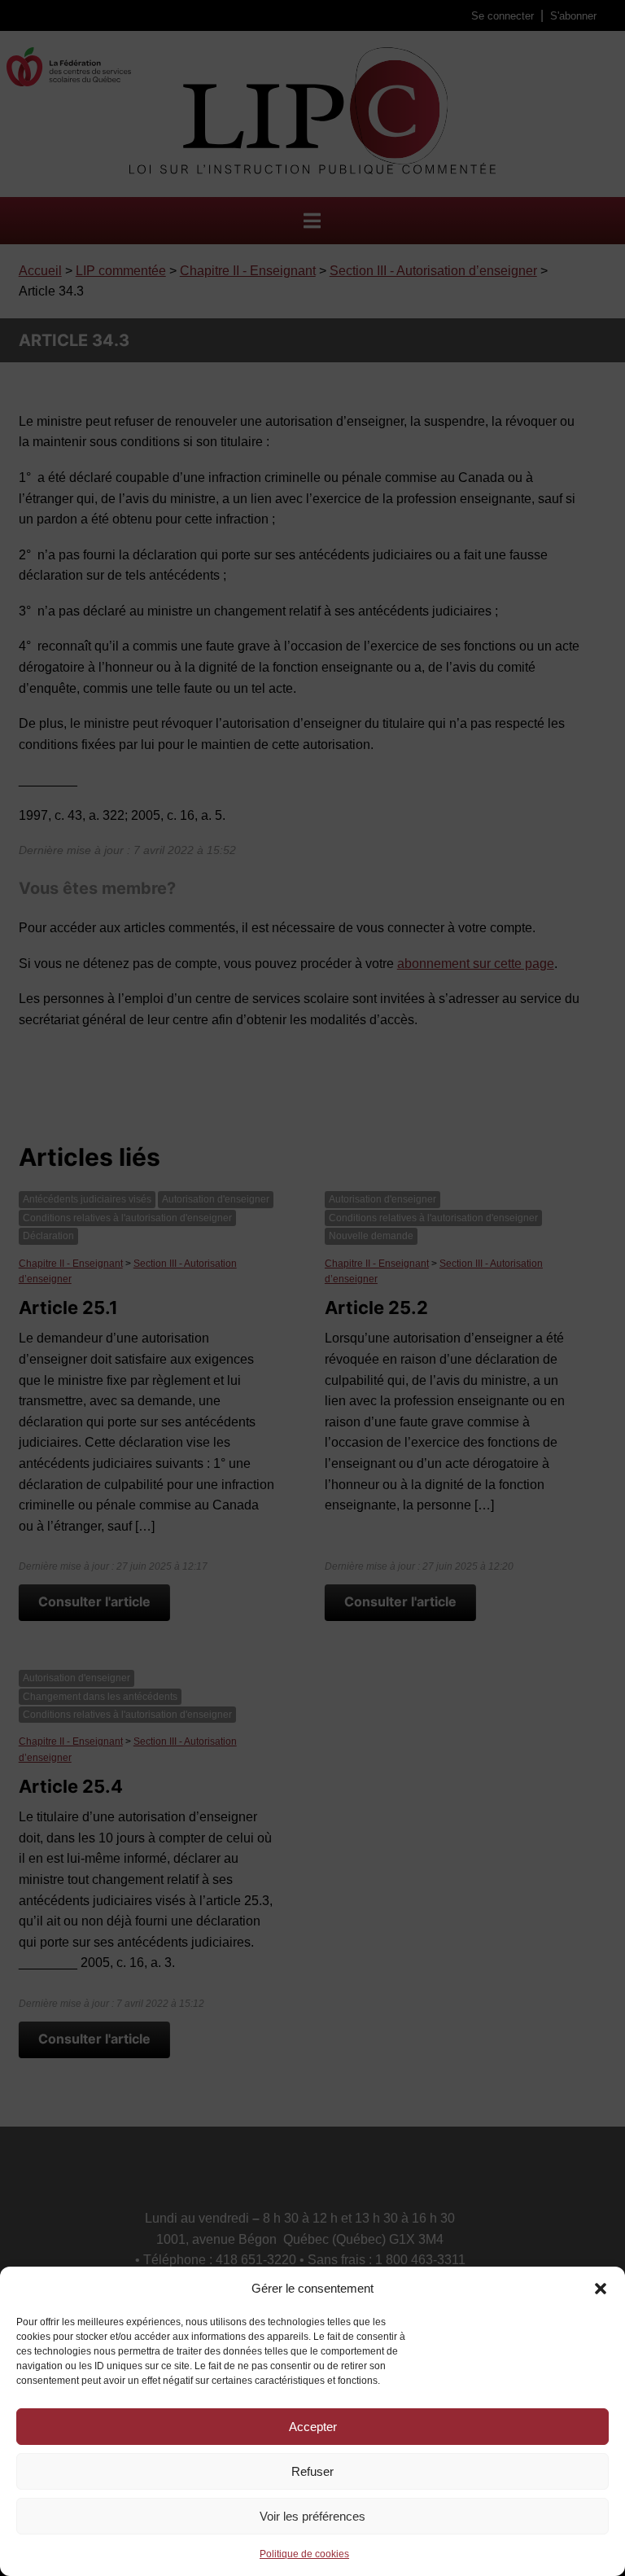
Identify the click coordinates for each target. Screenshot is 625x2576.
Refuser (312, 2471)
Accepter (313, 2427)
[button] (601, 2289)
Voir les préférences (312, 2516)
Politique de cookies (304, 2554)
